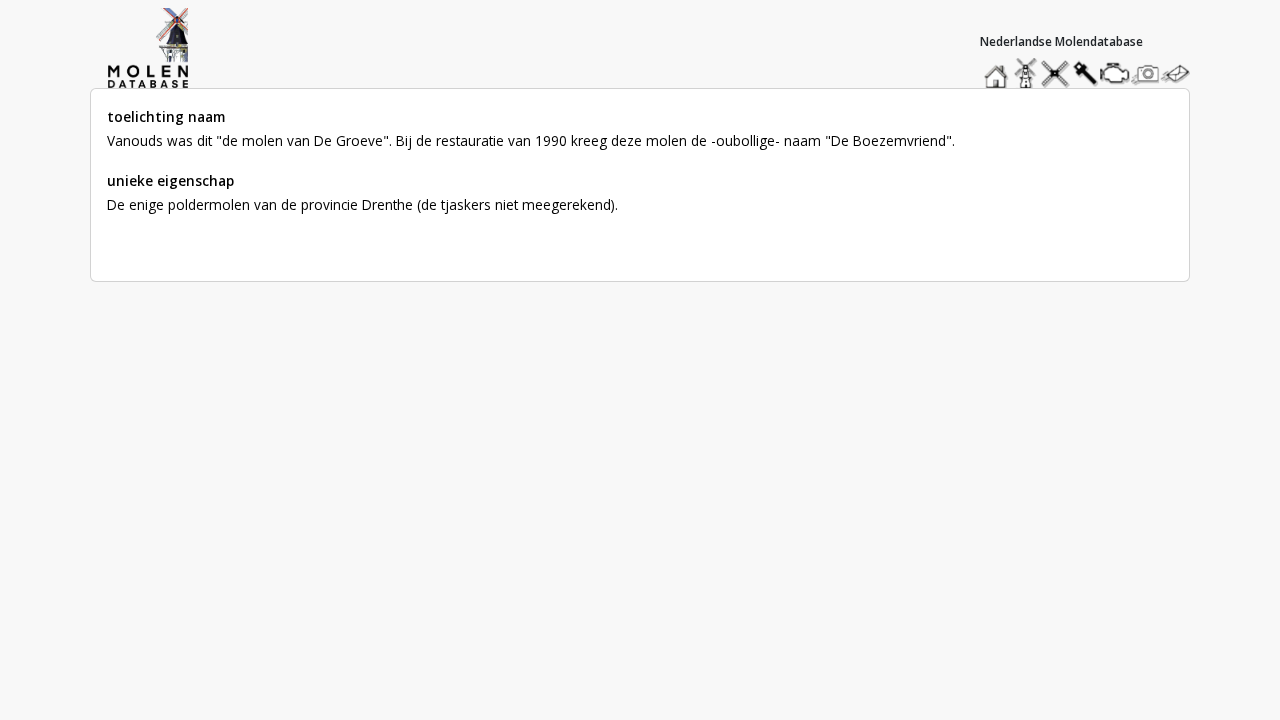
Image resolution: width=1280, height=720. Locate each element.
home (999, 68)
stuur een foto (1146, 73)
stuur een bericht (1181, 73)
